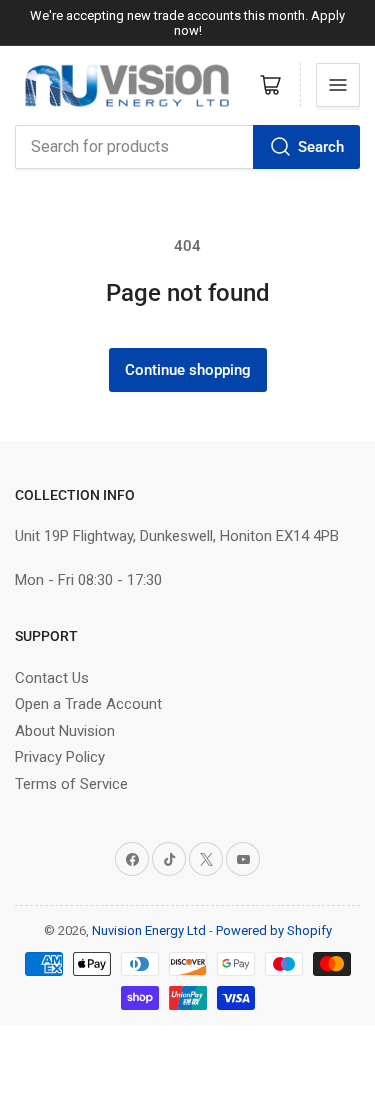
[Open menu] (338, 85)
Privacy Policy (60, 757)
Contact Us (52, 678)
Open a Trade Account (88, 704)
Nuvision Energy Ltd (149, 930)
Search (321, 147)
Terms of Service (71, 784)
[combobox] (187, 147)
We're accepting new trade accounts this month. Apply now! (187, 23)
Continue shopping (188, 370)
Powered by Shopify (274, 930)
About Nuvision (65, 731)
